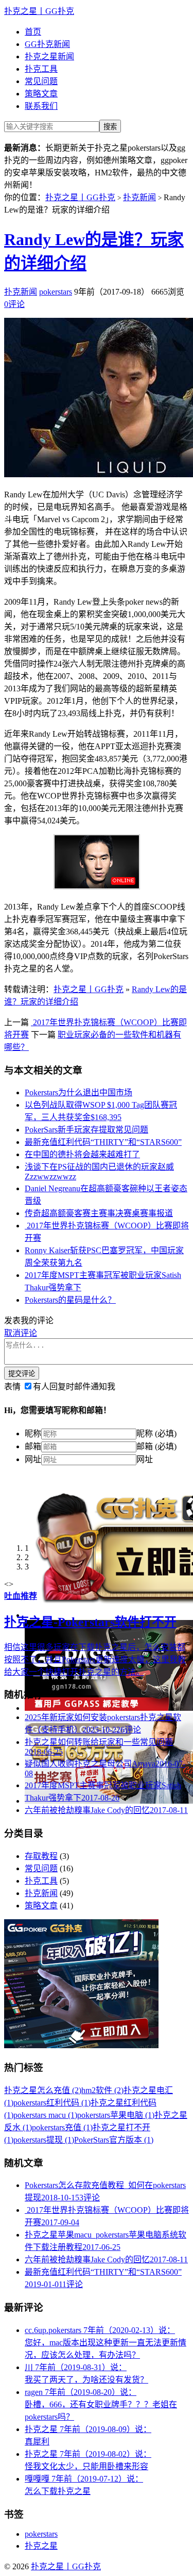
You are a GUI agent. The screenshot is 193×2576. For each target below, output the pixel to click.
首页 (33, 32)
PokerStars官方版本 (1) (114, 2140)
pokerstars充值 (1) (62, 2127)
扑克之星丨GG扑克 (39, 11)
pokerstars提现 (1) (44, 2140)
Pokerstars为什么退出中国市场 (78, 1092)
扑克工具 (41, 69)
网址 (33, 1459)
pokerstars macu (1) (45, 2115)
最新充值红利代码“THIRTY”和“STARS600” (103, 1142)
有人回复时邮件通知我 (74, 1387)
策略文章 (41, 94)
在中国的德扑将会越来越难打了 (82, 1154)
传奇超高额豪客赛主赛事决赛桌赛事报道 (99, 1213)
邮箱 (33, 1446)
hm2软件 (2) (102, 2090)
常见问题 (41, 81)
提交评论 (22, 1374)
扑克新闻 (139, 197)
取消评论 (21, 1333)
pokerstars (56, 292)
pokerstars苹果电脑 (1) (116, 2115)
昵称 (33, 1433)
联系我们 (41, 106)
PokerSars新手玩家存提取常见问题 (86, 1130)
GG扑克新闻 (47, 44)
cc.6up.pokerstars (106, 2343)
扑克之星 (41, 2546)
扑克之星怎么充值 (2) (43, 2090)
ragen (101, 2404)
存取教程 (41, 1856)
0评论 (14, 304)
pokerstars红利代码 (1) (52, 2103)
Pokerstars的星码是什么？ (70, 1300)
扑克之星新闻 (49, 56)
